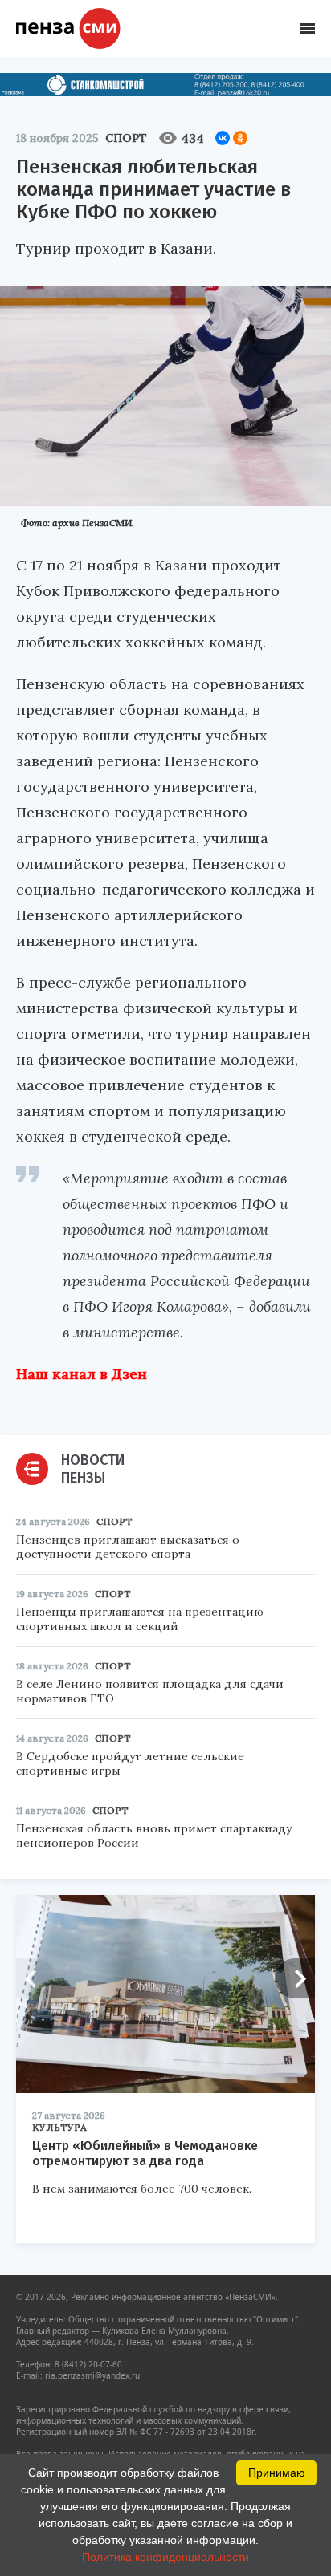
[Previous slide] (36, 1978)
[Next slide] (295, 1978)
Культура (59, 2127)
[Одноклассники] (240, 138)
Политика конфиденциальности (165, 2557)
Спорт (126, 138)
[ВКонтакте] (223, 138)
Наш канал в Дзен (82, 1374)
